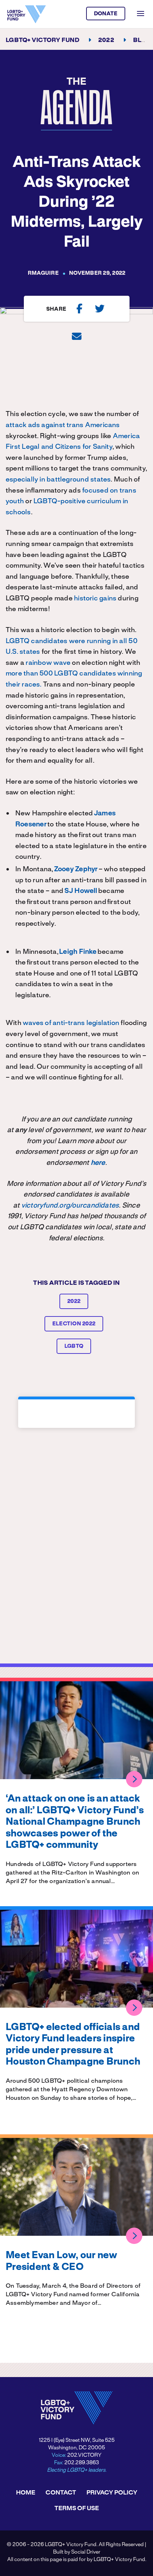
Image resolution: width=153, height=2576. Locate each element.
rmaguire (43, 273)
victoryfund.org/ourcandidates (70, 1206)
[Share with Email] (77, 336)
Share (56, 309)
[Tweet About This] (100, 309)
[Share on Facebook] (80, 309)
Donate (106, 14)
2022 (74, 1302)
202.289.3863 (82, 2463)
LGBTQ (74, 1346)
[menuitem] (26, 2493)
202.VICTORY (84, 2455)
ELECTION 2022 (74, 1324)
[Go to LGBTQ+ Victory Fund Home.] (27, 14)
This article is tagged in (76, 1283)
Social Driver (86, 2552)
